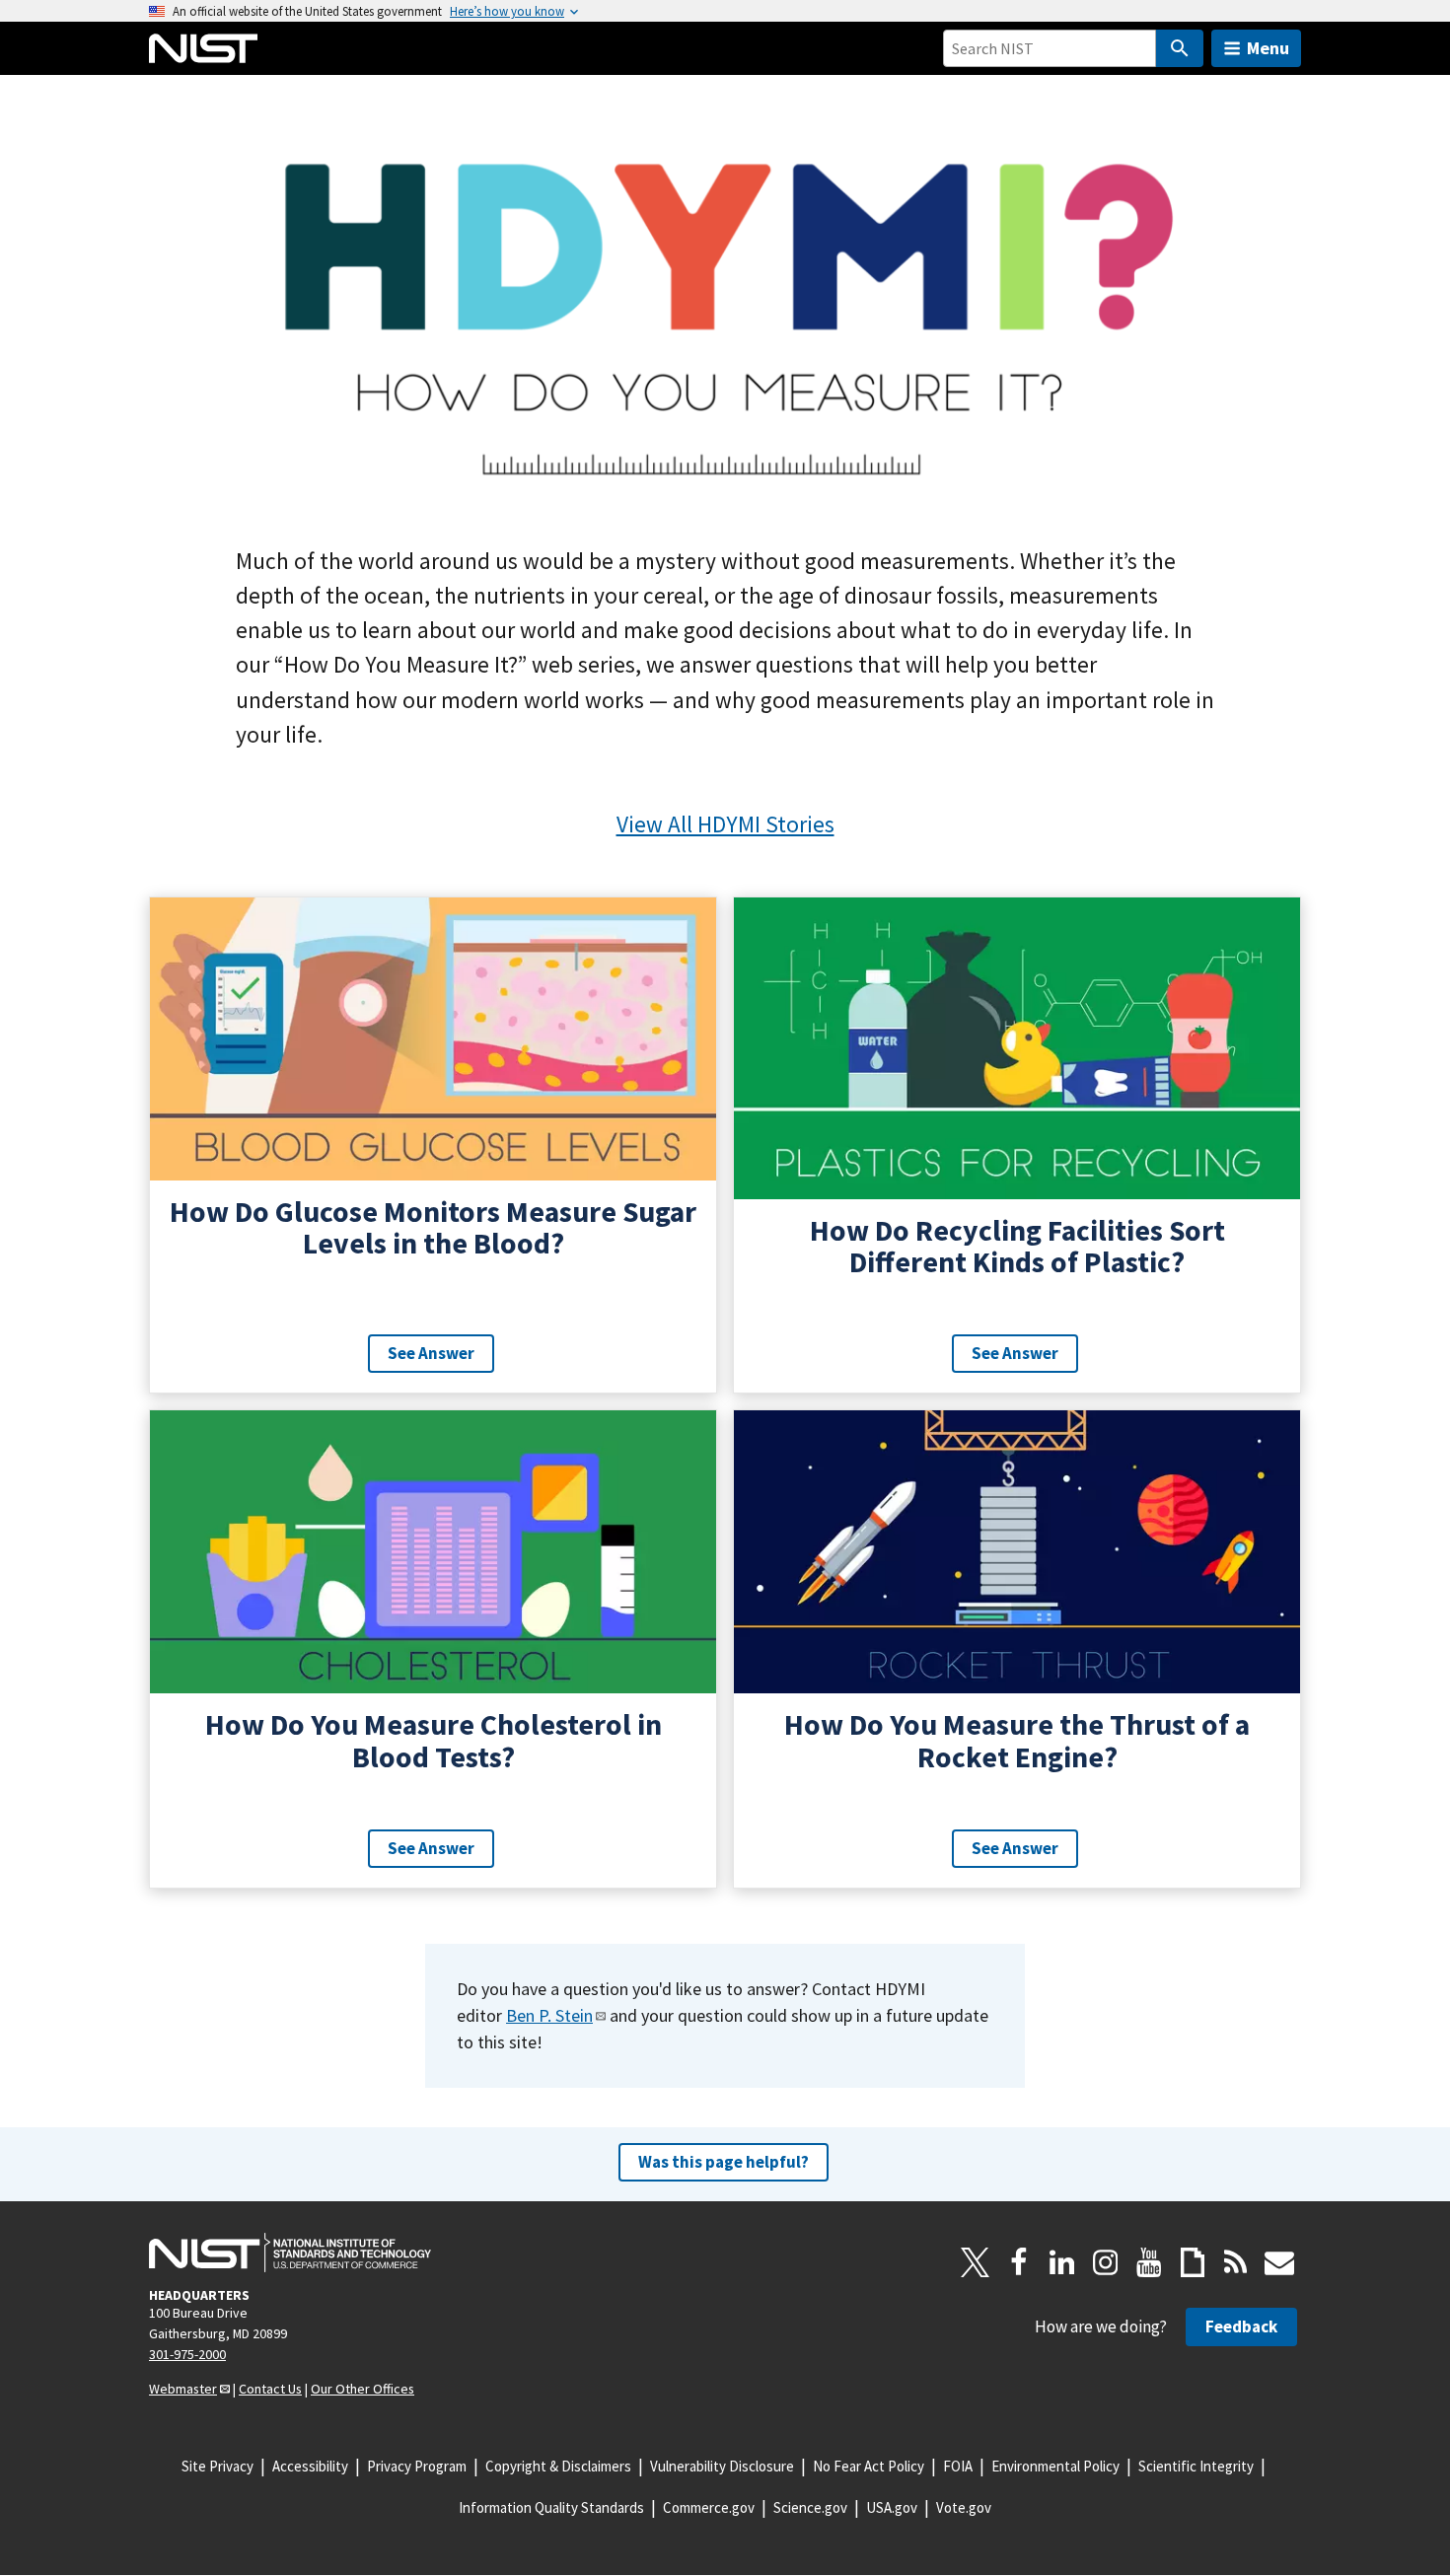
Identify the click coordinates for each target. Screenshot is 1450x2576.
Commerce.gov (709, 2507)
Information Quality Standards (551, 2507)
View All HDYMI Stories (725, 824)
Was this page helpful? (724, 2162)
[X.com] (976, 2262)
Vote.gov (964, 2507)
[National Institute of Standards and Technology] (290, 2253)
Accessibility (310, 2466)
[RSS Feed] (1236, 2262)
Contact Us (270, 2389)
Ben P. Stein (549, 2015)
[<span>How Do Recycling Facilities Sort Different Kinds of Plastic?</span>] (1017, 1145)
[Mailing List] (1279, 2262)
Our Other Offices (362, 2389)
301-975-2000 (187, 2354)
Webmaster (183, 2389)
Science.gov (810, 2507)
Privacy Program (417, 2466)
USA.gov (892, 2507)
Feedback (1241, 2326)
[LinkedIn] (1062, 2262)
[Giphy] (1193, 2262)
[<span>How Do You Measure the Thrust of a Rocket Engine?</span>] (1017, 1649)
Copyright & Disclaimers (558, 2466)
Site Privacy (217, 2466)
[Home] (203, 48)
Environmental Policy (1055, 2466)
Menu (1268, 48)
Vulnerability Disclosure (722, 2466)
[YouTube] (1149, 2262)
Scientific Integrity (1196, 2466)
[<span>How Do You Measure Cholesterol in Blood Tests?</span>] (433, 1649)
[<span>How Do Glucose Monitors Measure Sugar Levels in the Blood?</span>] (433, 1145)
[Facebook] (1019, 2262)
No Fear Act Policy (869, 2466)
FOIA (958, 2466)
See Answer (431, 1353)
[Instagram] (1106, 2262)
